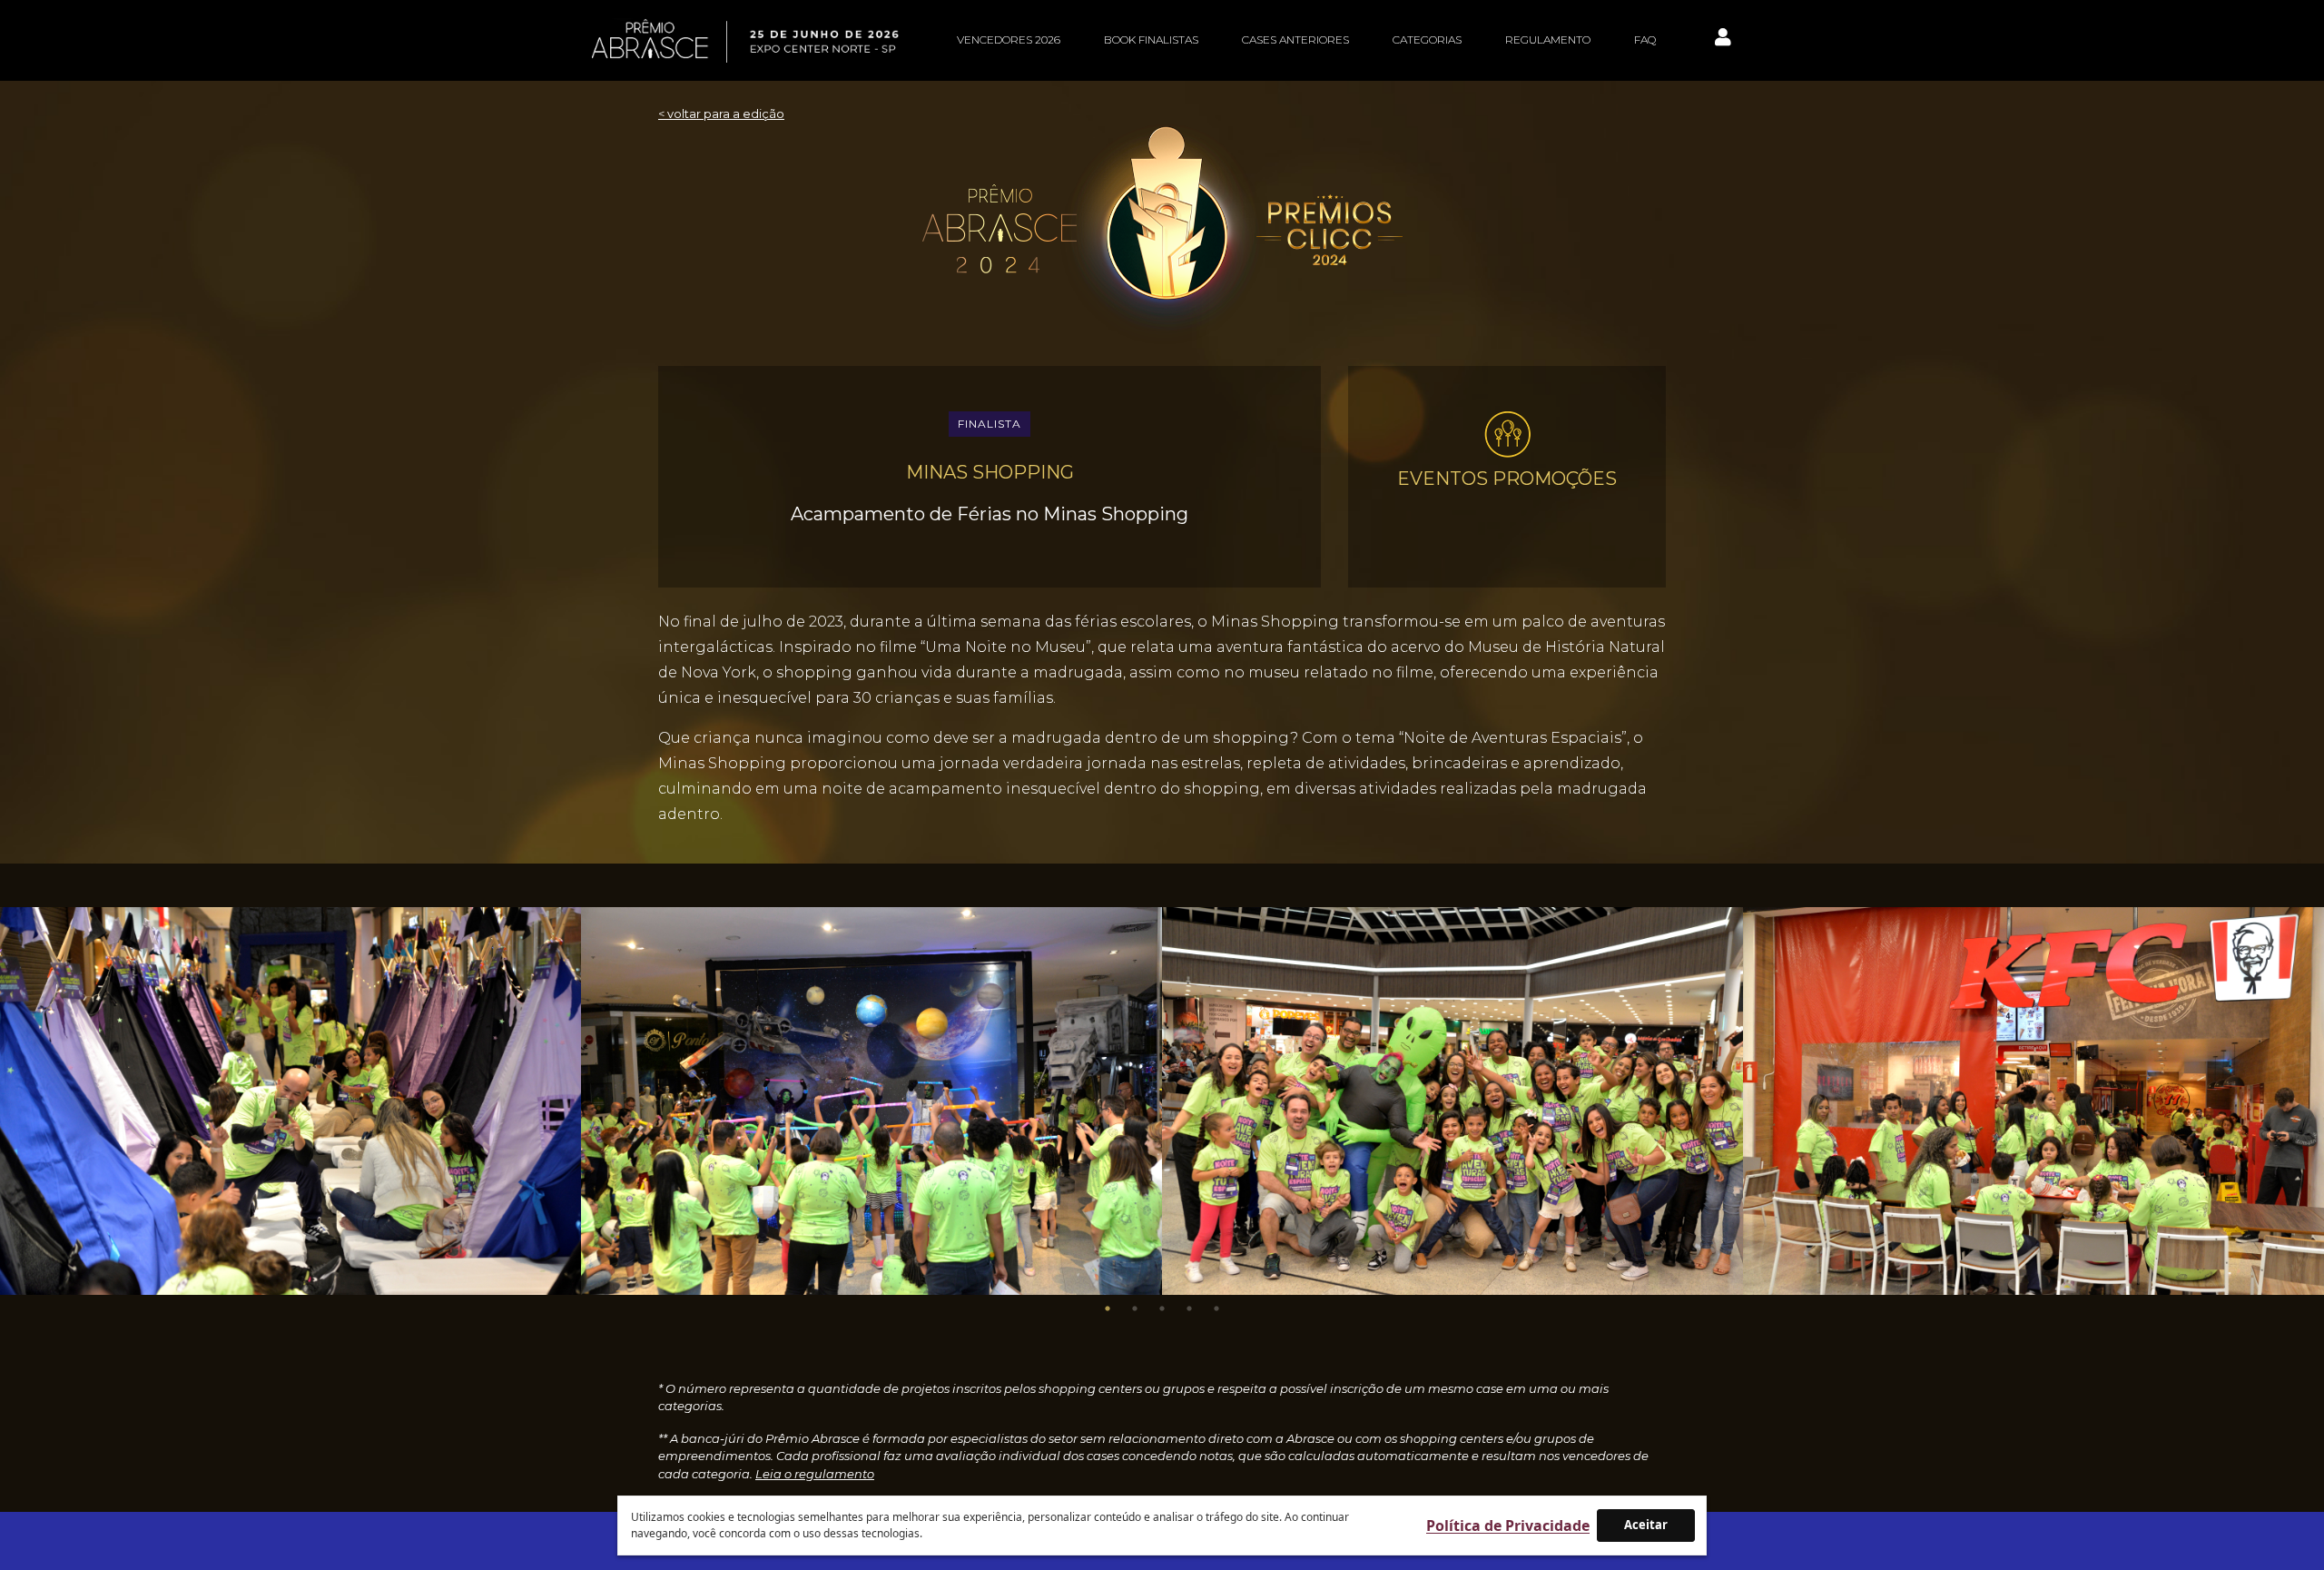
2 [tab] (1135, 1308)
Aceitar (1646, 1525)
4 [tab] (1189, 1308)
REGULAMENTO (1548, 39)
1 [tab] (1108, 1308)
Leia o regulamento (815, 1474)
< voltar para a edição (721, 114)
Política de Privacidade (1508, 1526)
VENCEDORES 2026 (1009, 39)
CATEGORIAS (1427, 39)
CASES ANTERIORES (1295, 39)
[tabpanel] (290, 1101)
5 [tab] (1216, 1308)
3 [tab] (1162, 1308)
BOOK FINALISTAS (1151, 39)
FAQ (1645, 39)
